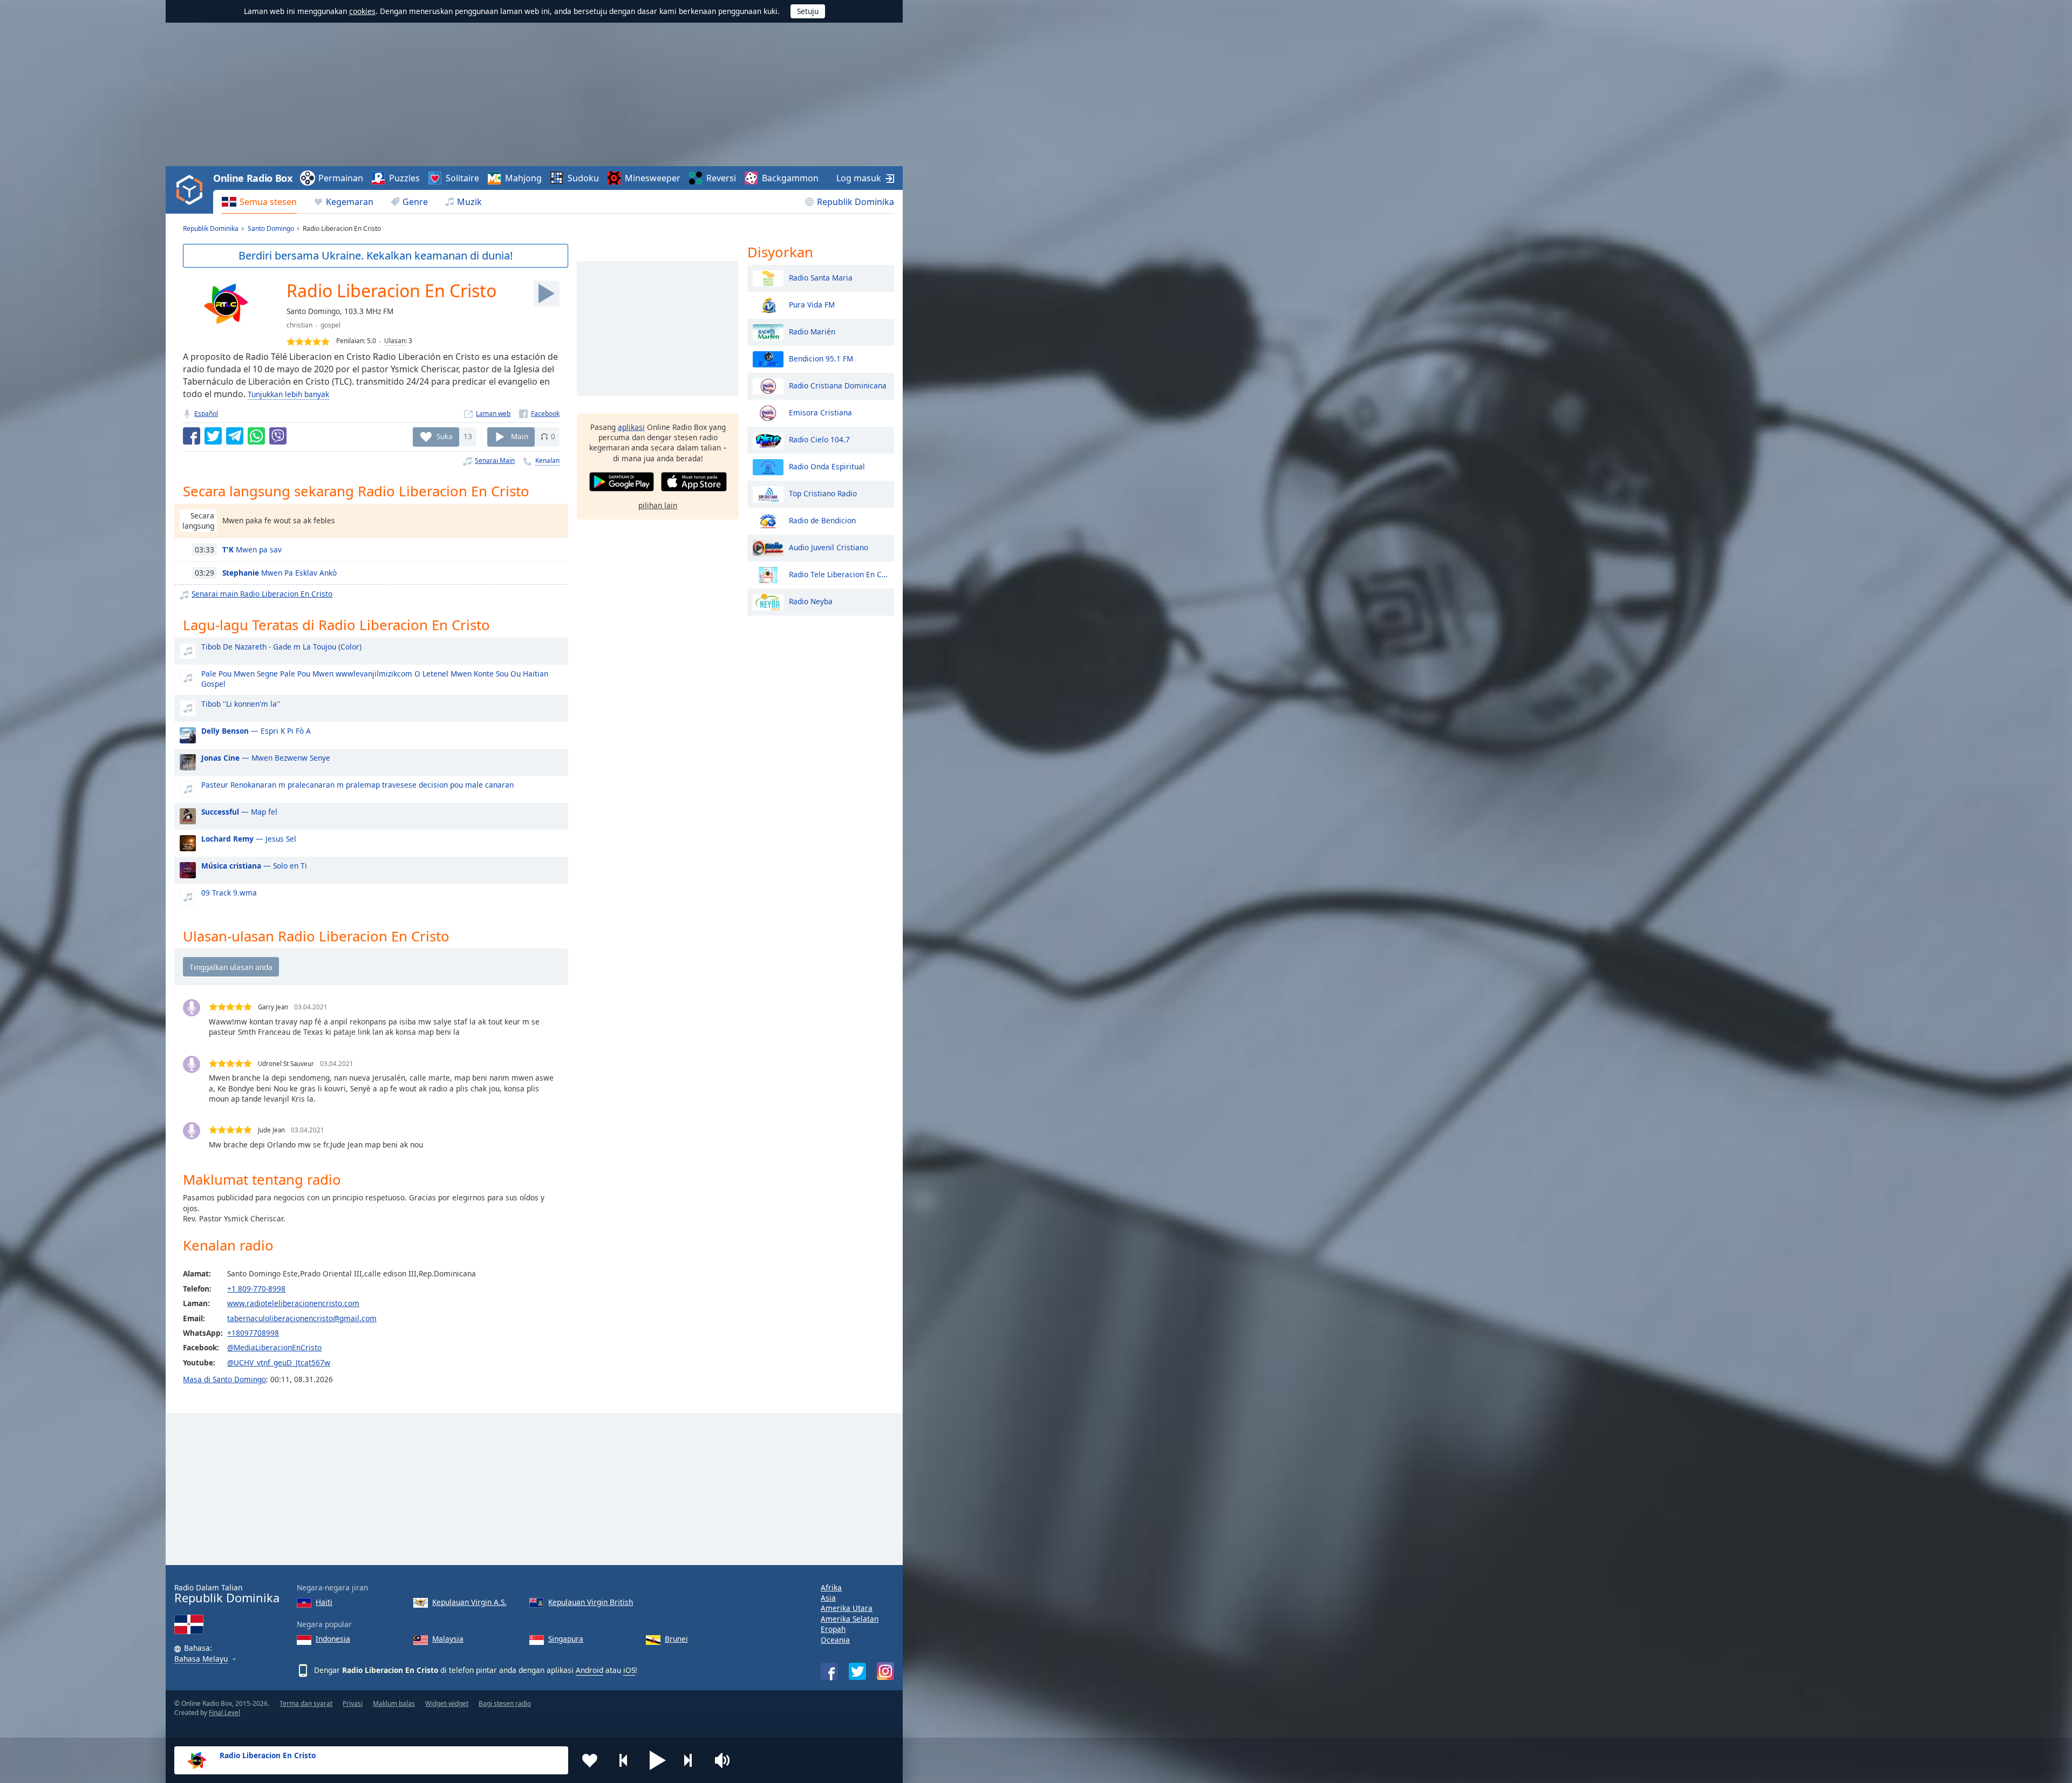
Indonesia (333, 1639)
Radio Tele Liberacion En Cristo (839, 574)
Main (520, 436)
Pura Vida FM (812, 304)
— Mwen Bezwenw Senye (266, 758)
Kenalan (547, 460)
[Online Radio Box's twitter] (857, 1671)
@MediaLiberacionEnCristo (274, 1347)
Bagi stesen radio (505, 1703)
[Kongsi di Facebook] (192, 436)
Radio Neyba (811, 601)
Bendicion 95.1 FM (821, 358)
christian (299, 325)
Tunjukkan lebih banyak (288, 394)
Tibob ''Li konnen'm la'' (241, 704)
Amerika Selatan (850, 1619)
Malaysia (448, 1639)
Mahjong (523, 178)
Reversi (721, 178)
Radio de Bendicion (822, 520)
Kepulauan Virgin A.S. (469, 1602)
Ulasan (395, 341)
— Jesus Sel (249, 839)
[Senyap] (726, 1760)
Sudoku (583, 178)
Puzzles (404, 178)
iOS (629, 1670)
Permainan (341, 178)
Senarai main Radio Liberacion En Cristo (262, 594)
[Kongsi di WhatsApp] (256, 436)
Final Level (224, 1713)
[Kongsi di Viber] (278, 436)
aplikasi (631, 427)
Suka (445, 436)
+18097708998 (253, 1333)
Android (589, 1670)
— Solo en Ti (254, 866)
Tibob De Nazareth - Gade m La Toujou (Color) (281, 647)
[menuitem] (259, 202)
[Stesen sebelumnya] (624, 1760)
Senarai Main (495, 460)
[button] (658, 1760)
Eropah (833, 1629)
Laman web (493, 414)
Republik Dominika (856, 202)
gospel (330, 325)
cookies (362, 11)
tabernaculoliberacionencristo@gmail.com (302, 1318)
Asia (828, 1598)
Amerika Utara (847, 1608)
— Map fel (239, 812)
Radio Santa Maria (821, 277)
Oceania (835, 1640)
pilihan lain (658, 505)
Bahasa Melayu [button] (201, 1659)
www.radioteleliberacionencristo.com (293, 1303)
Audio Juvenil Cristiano (829, 547)
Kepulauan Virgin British (591, 1602)
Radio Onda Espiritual (827, 466)
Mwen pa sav (252, 549)
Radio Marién (812, 331)
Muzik (469, 202)
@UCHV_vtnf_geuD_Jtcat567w (279, 1362)
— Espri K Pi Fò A (256, 731)
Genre (415, 202)
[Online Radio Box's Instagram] (885, 1671)
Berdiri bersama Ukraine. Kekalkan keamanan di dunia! (376, 255)
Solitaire (462, 178)
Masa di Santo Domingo (224, 1379)
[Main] (547, 293)
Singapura (566, 1639)
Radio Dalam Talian (227, 1594)
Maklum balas (394, 1703)
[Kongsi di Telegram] (235, 436)
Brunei (676, 1639)
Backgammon (790, 178)
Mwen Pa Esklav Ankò (280, 573)
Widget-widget (447, 1703)
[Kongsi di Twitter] (213, 436)
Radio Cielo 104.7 (819, 439)
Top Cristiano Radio (823, 493)
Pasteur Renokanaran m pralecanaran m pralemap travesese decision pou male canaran (357, 785)
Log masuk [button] (859, 178)
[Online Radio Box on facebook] (829, 1671)
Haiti (324, 1602)
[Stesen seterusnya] (692, 1760)
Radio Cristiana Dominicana (838, 385)
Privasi (353, 1703)
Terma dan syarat (306, 1703)
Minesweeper (653, 178)
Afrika (831, 1587)
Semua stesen (268, 202)
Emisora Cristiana (820, 412)
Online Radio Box (253, 178)
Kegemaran (350, 202)
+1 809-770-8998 (256, 1289)
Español (206, 414)
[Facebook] (539, 414)
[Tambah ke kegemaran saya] (590, 1760)
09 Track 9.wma (229, 893)
